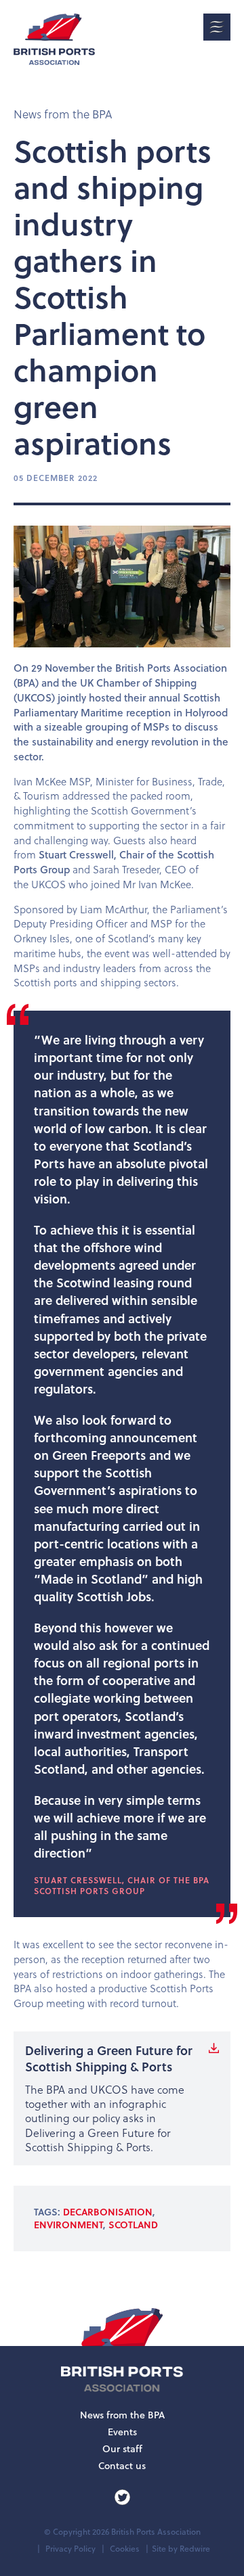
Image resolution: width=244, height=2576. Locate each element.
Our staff (122, 2449)
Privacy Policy (70, 2549)
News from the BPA (63, 114)
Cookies (125, 2549)
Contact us (122, 2466)
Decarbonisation (108, 2212)
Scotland (133, 2225)
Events (122, 2432)
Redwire (195, 2549)
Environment (68, 2225)
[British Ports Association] (54, 39)
